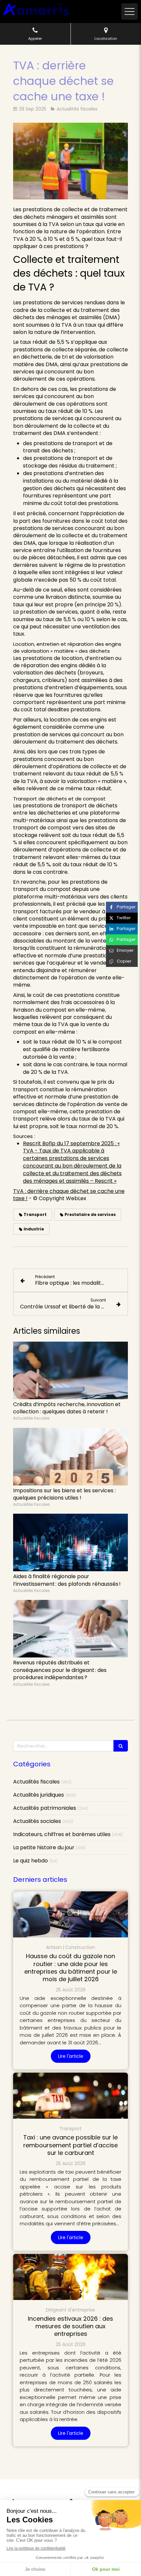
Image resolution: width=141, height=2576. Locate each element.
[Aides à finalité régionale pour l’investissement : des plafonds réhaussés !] (70, 1542)
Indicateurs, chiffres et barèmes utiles (62, 1834)
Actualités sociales (37, 1821)
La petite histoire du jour (44, 1848)
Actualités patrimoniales (45, 1808)
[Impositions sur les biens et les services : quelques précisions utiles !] (70, 1457)
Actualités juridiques (39, 1795)
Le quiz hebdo (30, 1861)
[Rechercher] (121, 1746)
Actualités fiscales (36, 1782)
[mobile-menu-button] (130, 12)
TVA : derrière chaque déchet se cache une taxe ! (69, 1195)
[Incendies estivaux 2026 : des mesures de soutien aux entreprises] (70, 2277)
